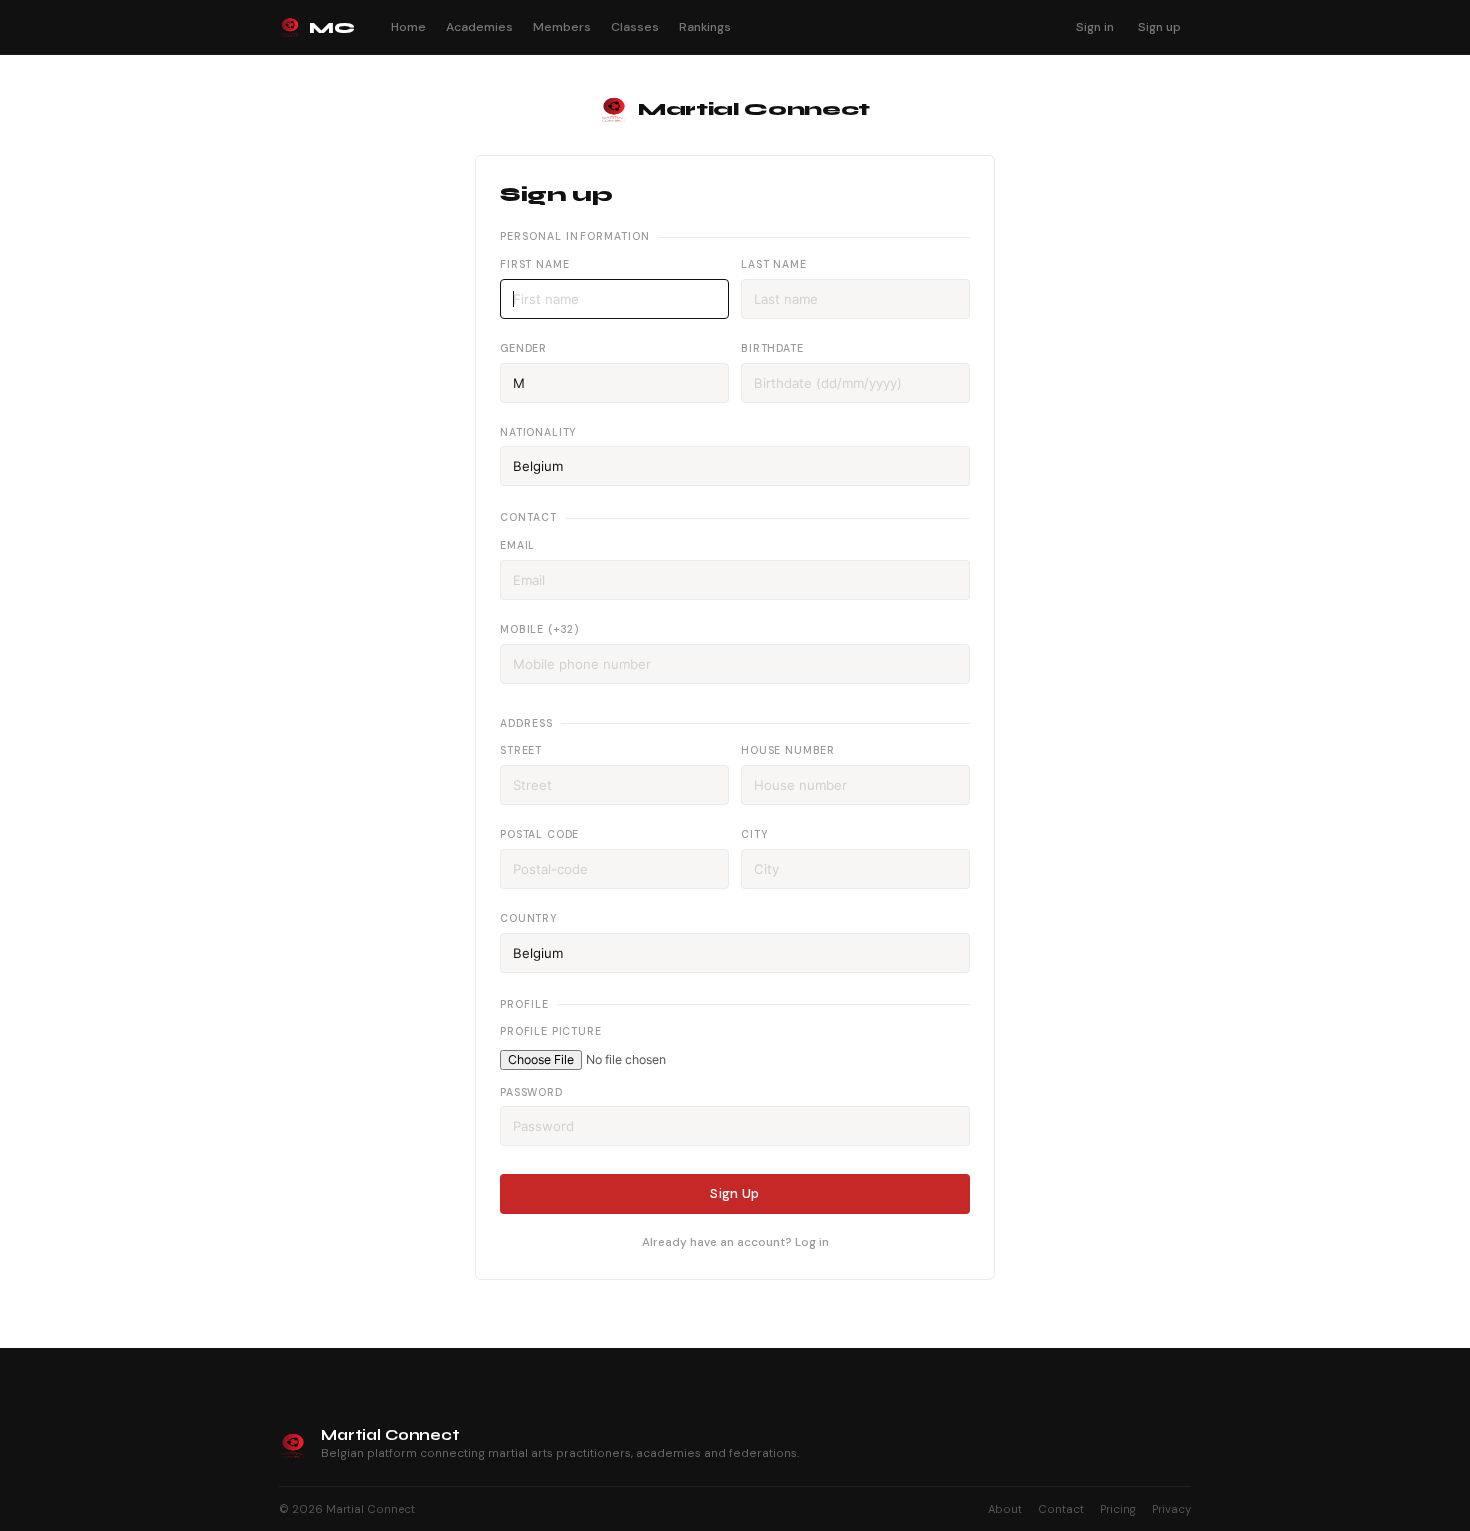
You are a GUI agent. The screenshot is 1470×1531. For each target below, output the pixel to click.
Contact (1061, 1509)
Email (517, 545)
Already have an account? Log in (735, 1242)
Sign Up (735, 1193)
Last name (774, 264)
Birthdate (772, 348)
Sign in (1095, 27)
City (754, 834)
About (1005, 1509)
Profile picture (551, 1031)
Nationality (538, 432)
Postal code (539, 834)
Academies (479, 27)
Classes (635, 27)
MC (331, 27)
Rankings (705, 27)
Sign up (1159, 27)
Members (562, 27)
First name (534, 264)
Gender (523, 348)
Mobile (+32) (539, 629)
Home (408, 27)
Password (531, 1092)
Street (521, 750)
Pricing (1118, 1509)
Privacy (1171, 1509)
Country (529, 918)
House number (788, 750)
